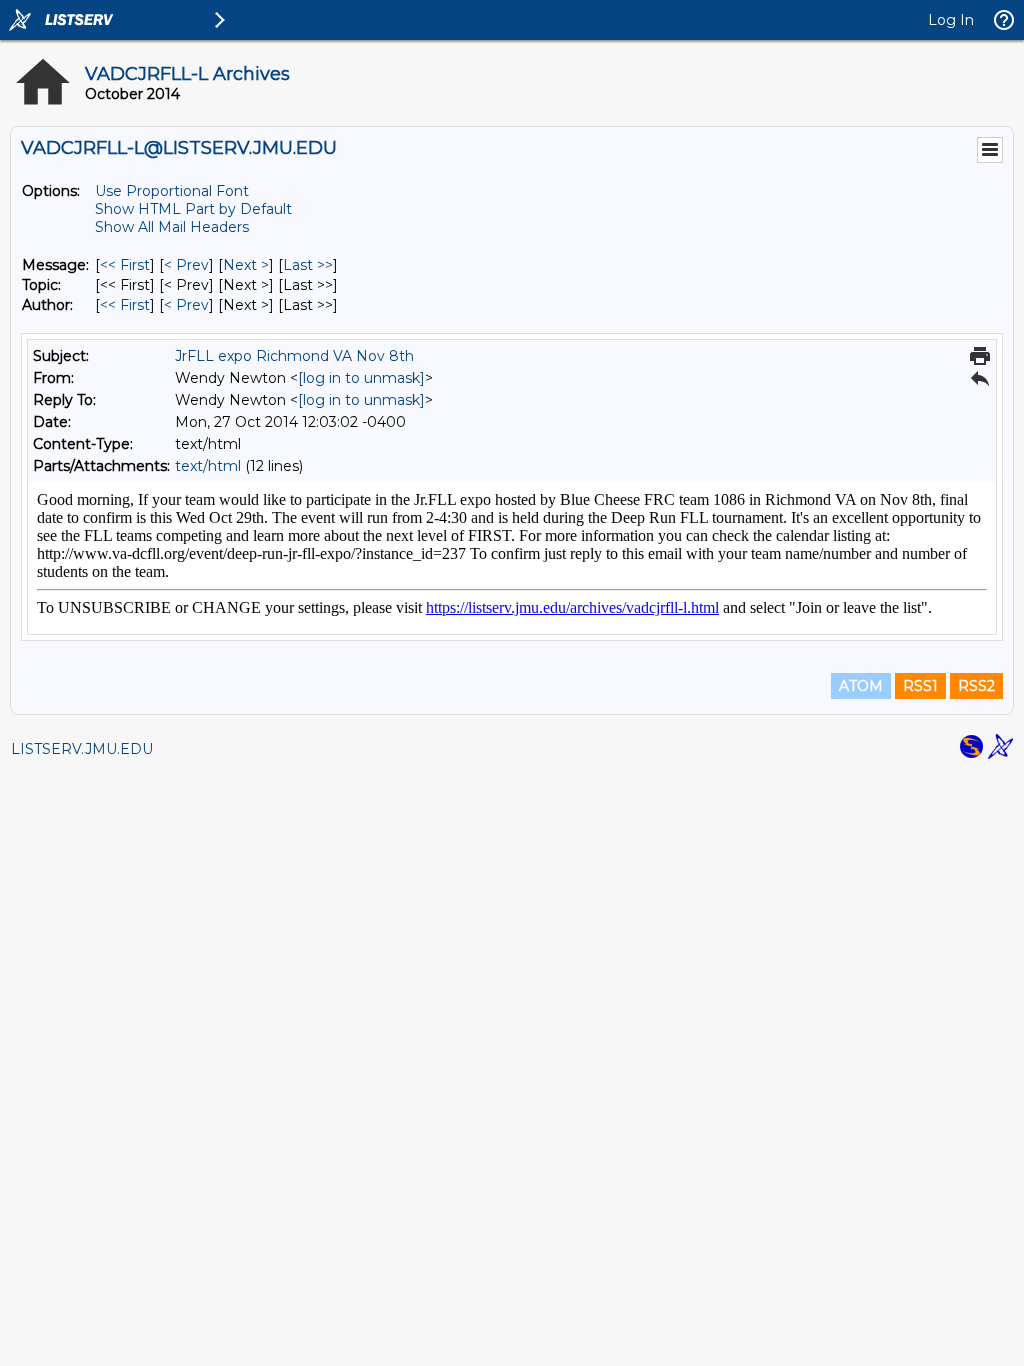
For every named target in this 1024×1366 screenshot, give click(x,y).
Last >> (308, 265)
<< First (125, 265)
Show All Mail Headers (172, 227)
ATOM (861, 686)
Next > (246, 265)
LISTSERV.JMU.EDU (82, 749)
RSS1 (920, 686)
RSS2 (976, 686)
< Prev (186, 265)
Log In (951, 20)
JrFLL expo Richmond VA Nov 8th (294, 356)
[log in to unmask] (361, 378)
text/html (208, 466)
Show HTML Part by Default (193, 209)
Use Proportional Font (172, 191)
